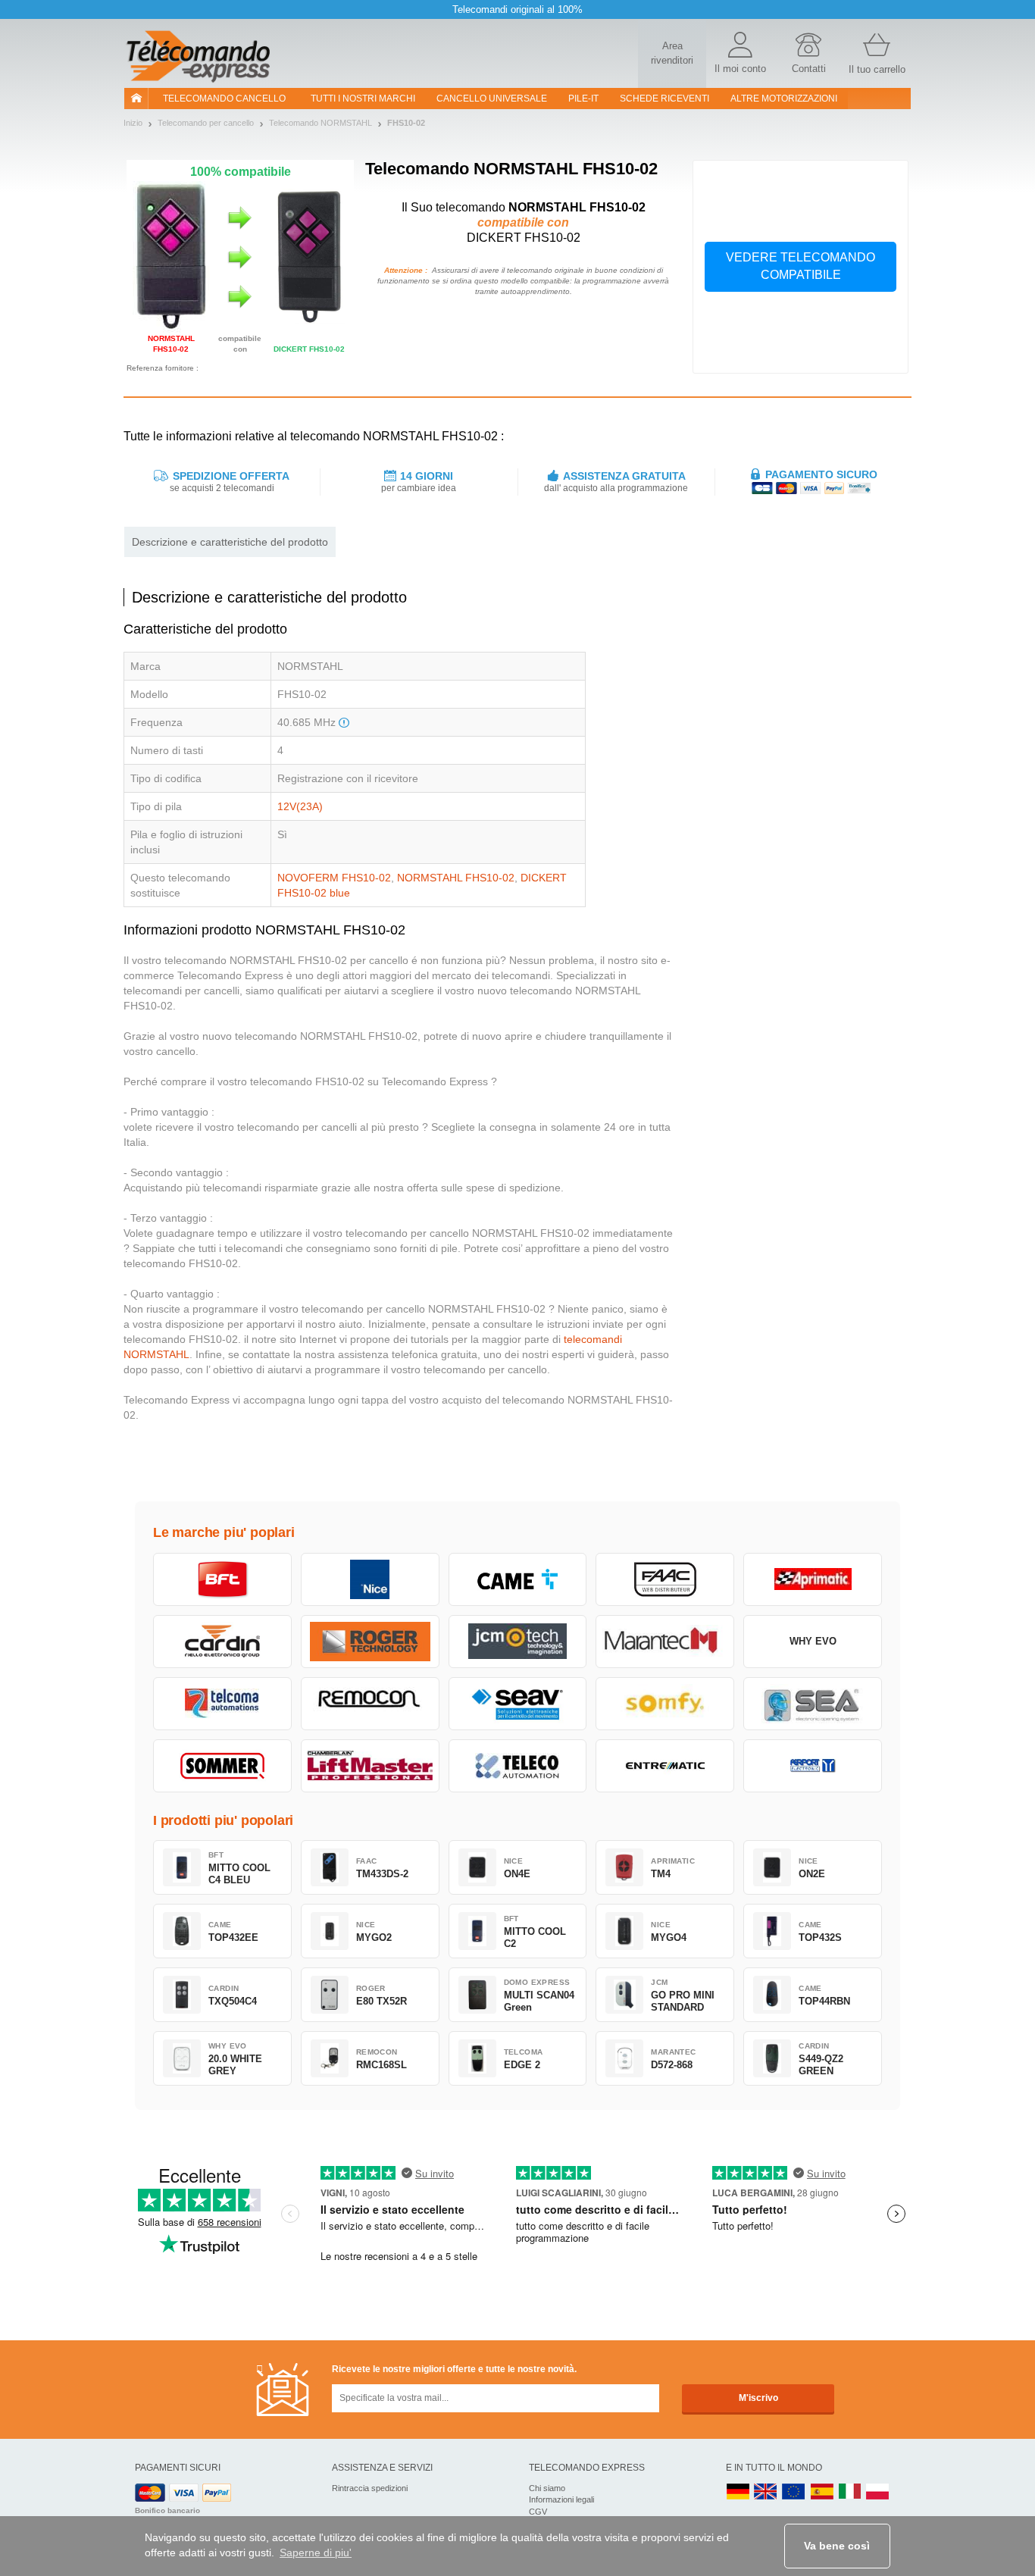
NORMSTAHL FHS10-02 (456, 878)
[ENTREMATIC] (665, 1766)
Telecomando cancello (224, 99)
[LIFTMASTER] (370, 1766)
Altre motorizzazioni (784, 99)
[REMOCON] (370, 1704)
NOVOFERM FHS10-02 (334, 878)
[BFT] (222, 1579)
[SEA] (813, 1704)
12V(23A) (300, 806)
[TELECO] (518, 1766)
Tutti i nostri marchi (363, 99)
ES (822, 2492)
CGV (538, 2512)
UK (766, 2492)
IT (850, 2492)
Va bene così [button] (837, 2546)
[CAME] (518, 1579)
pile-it (583, 99)
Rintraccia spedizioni (370, 2488)
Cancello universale (492, 99)
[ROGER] (370, 1642)
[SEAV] (518, 1704)
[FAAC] (665, 1579)
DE (738, 2492)
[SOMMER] (222, 1766)
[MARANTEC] (665, 1642)
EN (794, 2492)
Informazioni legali (561, 2499)
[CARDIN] (222, 1642)
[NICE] (370, 1579)
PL (878, 2492)
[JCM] (518, 1642)
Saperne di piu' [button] (316, 2553)
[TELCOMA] (222, 1704)
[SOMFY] (665, 1704)
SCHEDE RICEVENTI (664, 99)
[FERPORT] (813, 1766)
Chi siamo (547, 2488)
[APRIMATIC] (813, 1579)
